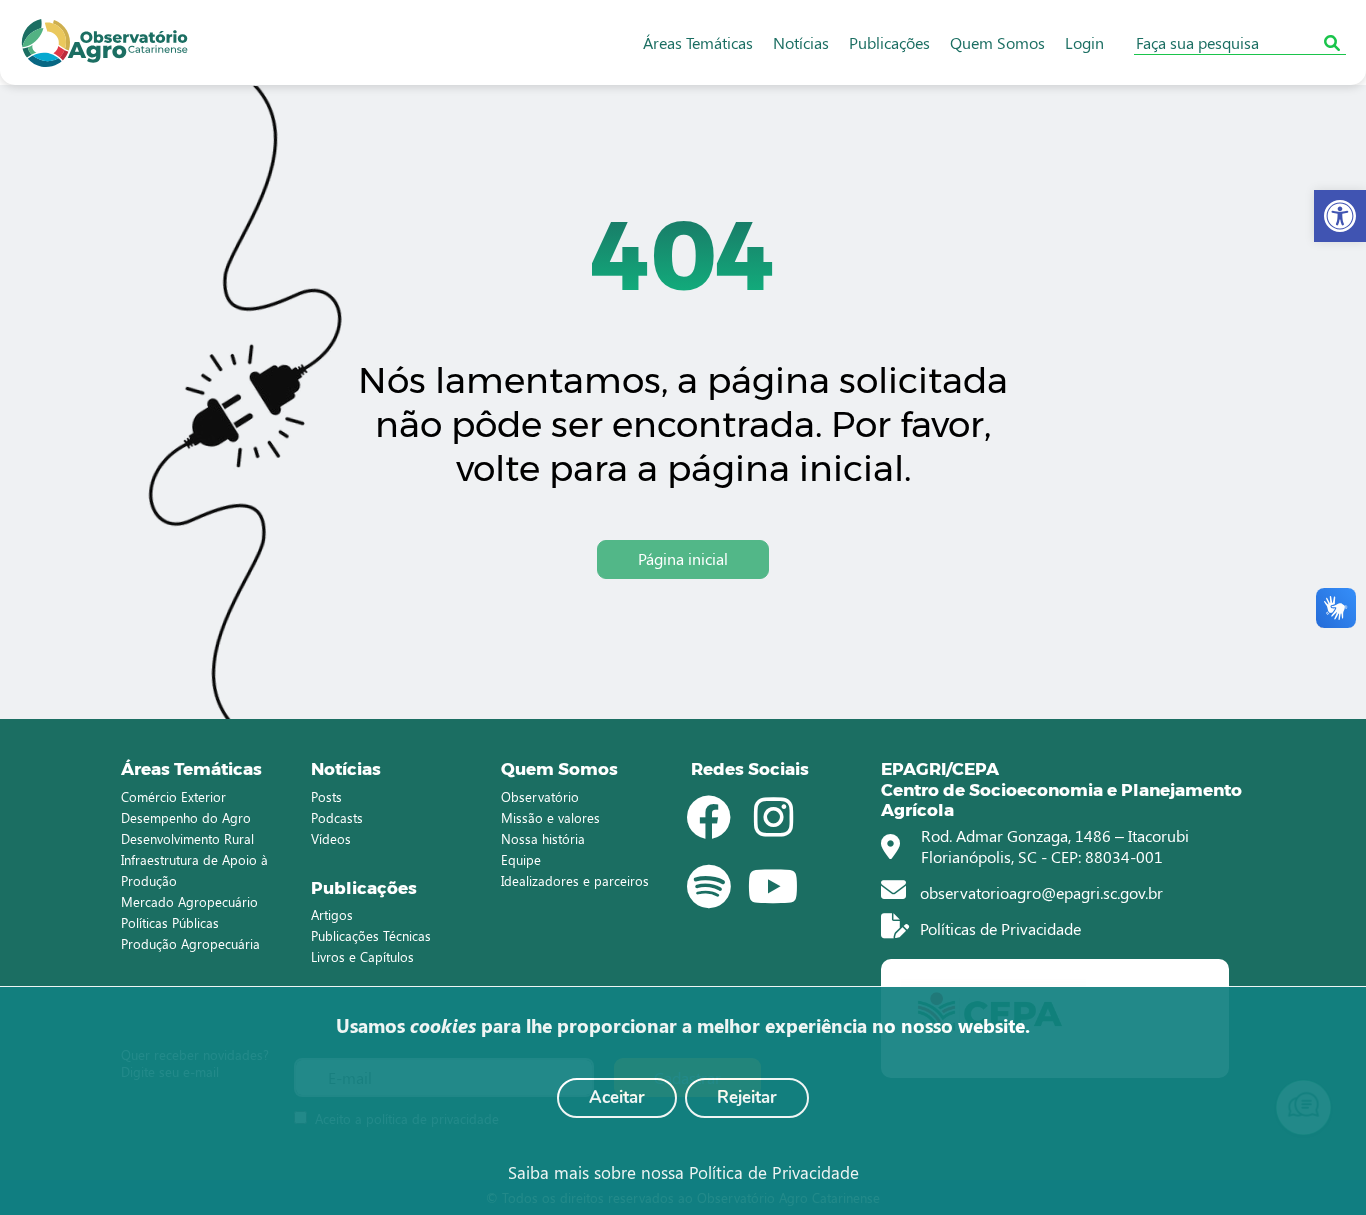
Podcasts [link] (337, 817)
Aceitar (617, 1097)
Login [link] (1084, 42)
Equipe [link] (521, 859)
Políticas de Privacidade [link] (998, 928)
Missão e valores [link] (550, 817)
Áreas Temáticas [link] (698, 42)
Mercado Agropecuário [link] (189, 901)
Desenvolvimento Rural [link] (187, 838)
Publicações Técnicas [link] (371, 935)
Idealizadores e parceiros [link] (575, 880)
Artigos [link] (332, 914)
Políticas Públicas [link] (170, 922)
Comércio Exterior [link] (173, 796)
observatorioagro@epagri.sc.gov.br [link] (1039, 892)
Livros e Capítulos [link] (362, 956)
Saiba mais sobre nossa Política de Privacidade (683, 1172)
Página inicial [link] (683, 558)
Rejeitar (747, 1097)
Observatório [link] (540, 796)
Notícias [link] (801, 42)
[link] (1340, 216)
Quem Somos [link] (997, 42)
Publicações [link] (889, 42)
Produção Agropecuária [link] (190, 943)
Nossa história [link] (543, 838)
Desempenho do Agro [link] (186, 817)
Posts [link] (326, 796)
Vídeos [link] (331, 838)
